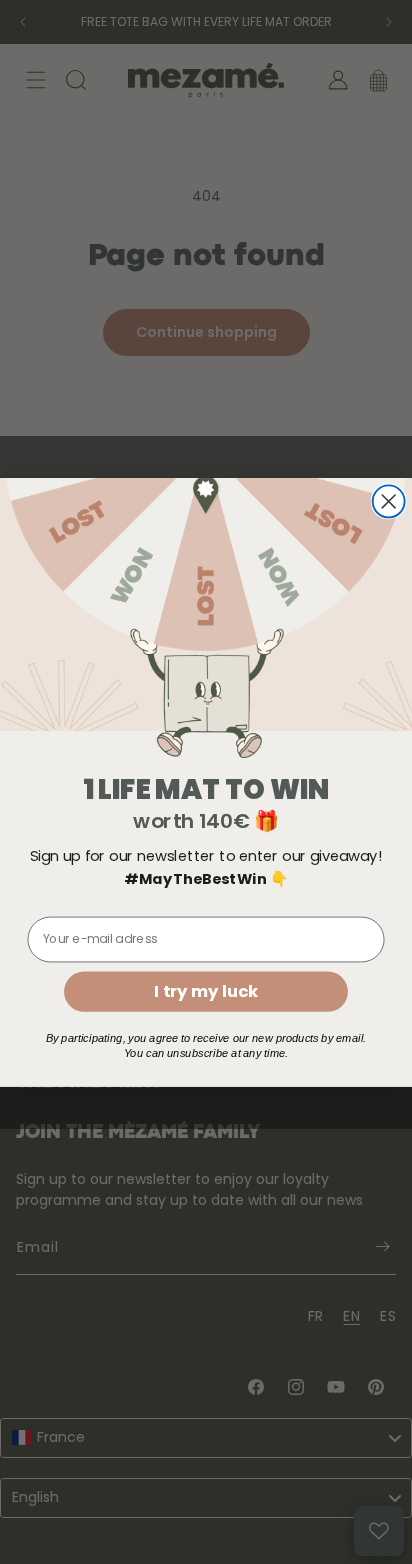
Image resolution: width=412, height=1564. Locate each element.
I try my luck (205, 990)
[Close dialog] (389, 501)
